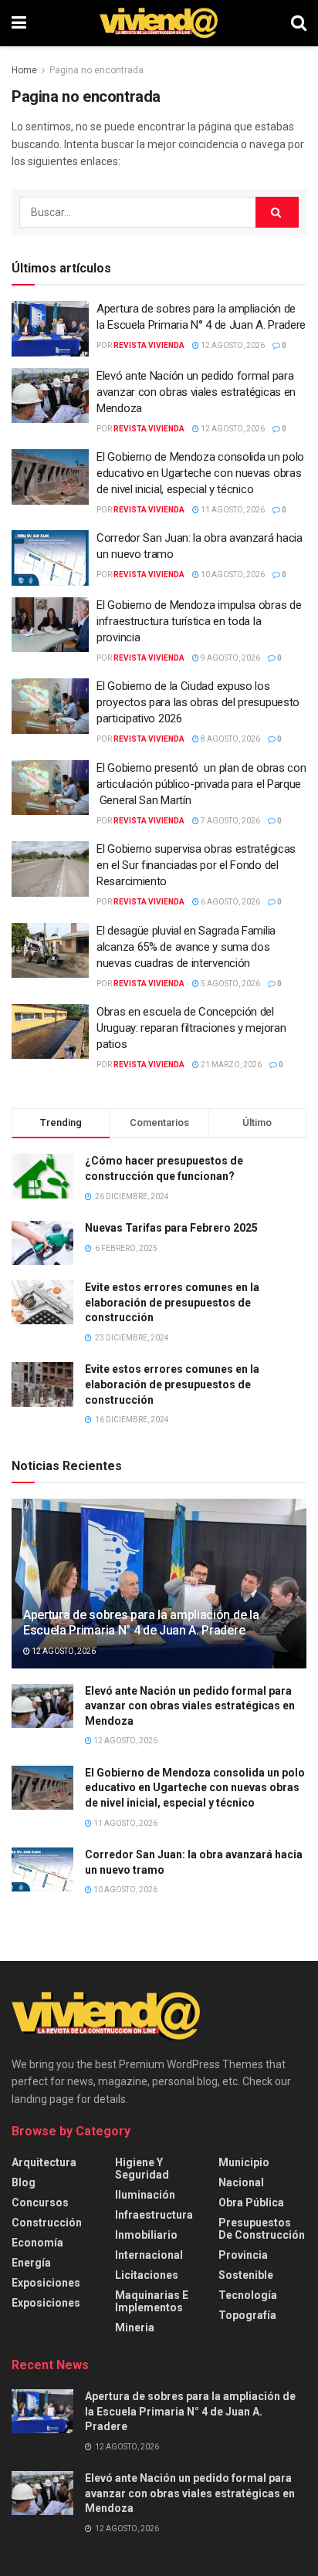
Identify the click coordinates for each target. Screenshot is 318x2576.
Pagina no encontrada (96, 70)
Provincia (243, 2255)
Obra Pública (251, 2202)
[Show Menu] (19, 23)
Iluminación (145, 2195)
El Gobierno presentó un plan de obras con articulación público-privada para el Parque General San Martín (201, 784)
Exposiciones (46, 2283)
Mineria (135, 2328)
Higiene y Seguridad (142, 2169)
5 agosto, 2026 (230, 984)
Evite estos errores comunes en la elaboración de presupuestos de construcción (172, 1302)
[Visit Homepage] (159, 23)
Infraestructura (154, 2215)
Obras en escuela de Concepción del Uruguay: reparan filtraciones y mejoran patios (191, 1028)
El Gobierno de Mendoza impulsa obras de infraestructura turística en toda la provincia (199, 621)
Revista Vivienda (149, 345)
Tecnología (248, 2295)
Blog (24, 2182)
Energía (31, 2263)
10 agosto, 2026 (232, 575)
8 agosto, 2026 (230, 739)
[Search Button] (299, 23)
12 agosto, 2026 (232, 345)
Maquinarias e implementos (152, 2301)
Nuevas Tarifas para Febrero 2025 (171, 1228)
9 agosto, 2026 (230, 658)
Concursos (40, 2202)
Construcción (47, 2223)
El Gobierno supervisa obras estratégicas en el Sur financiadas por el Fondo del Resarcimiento (196, 865)
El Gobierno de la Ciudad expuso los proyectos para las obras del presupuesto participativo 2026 (198, 702)
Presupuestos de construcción (262, 2229)
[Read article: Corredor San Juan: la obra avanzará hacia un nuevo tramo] (50, 558)
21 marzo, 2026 (230, 1065)
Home (24, 70)
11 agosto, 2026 (232, 510)
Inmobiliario (146, 2235)
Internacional (149, 2255)
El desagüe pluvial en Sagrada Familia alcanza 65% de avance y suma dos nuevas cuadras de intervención (186, 947)
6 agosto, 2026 (230, 902)
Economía (37, 2243)
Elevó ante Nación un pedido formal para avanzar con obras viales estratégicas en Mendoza (196, 392)
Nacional (241, 2182)
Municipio (244, 2162)
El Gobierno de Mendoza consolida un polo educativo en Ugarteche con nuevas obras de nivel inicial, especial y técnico (200, 473)
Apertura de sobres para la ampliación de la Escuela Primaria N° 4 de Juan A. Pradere (141, 1623)
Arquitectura (44, 2162)
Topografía (247, 2315)
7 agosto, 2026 (230, 821)
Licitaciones (147, 2275)
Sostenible (246, 2275)
